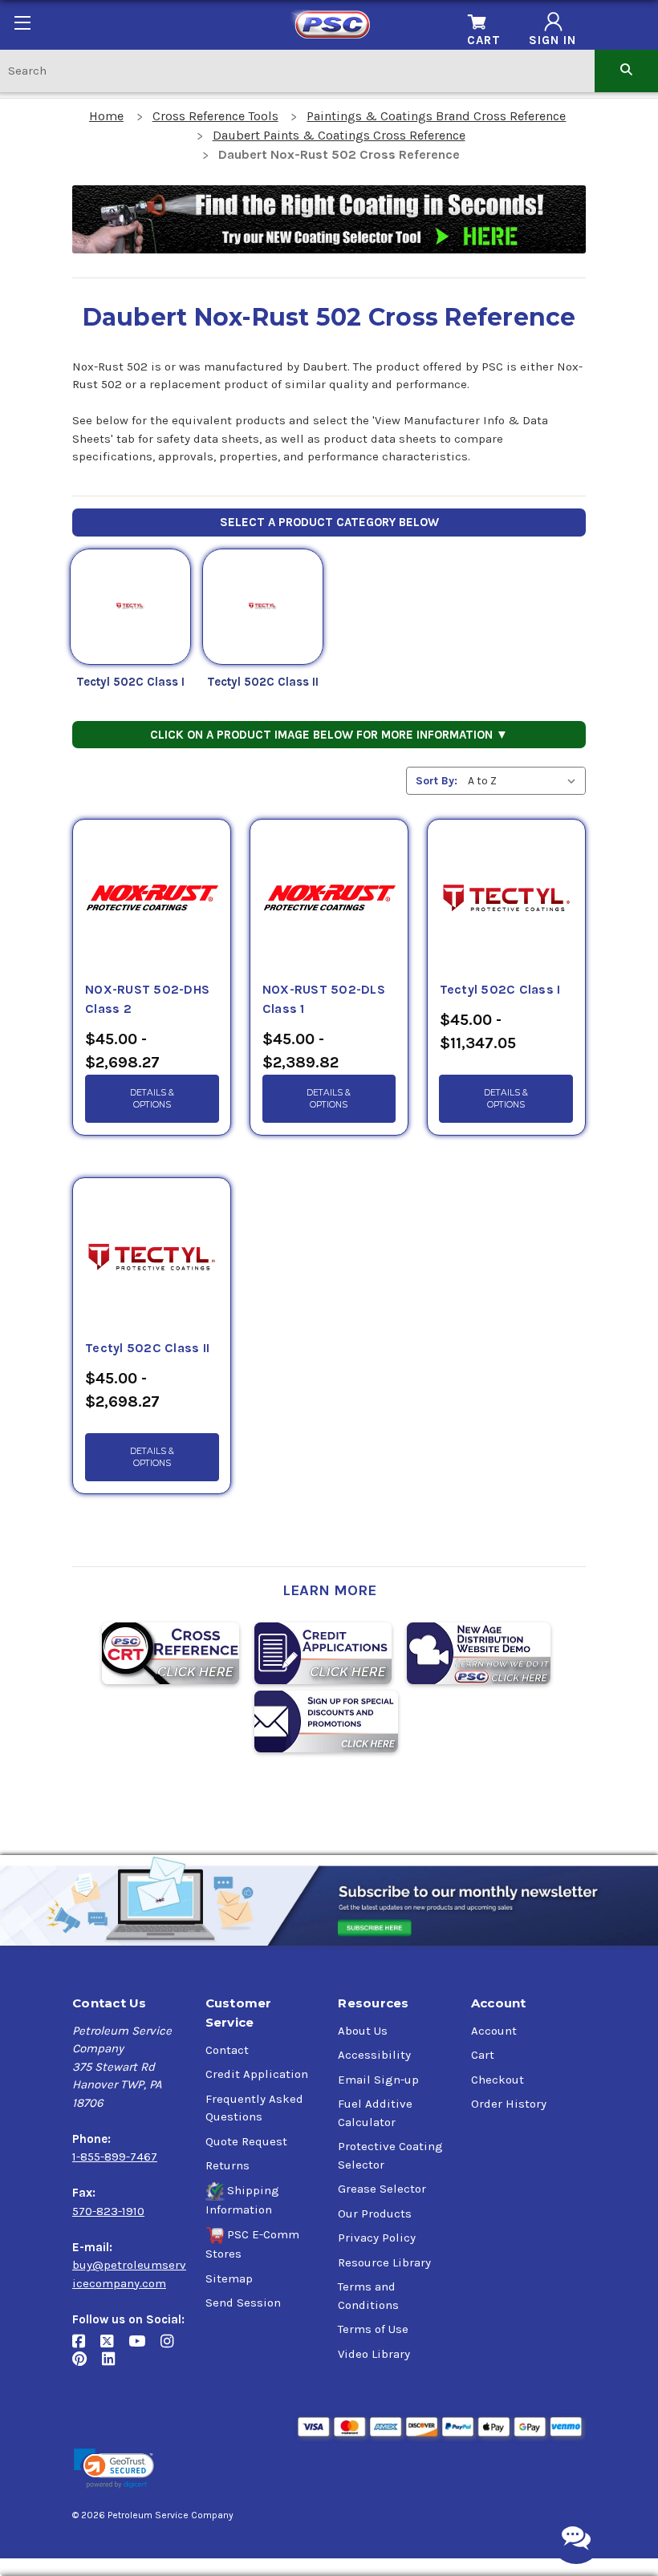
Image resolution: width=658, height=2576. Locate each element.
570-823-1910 (108, 2211)
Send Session (243, 2303)
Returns (227, 2165)
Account (494, 2031)
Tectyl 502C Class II (263, 682)
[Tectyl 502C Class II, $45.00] (152, 1258)
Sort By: (437, 781)
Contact (227, 2050)
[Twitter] (114, 2347)
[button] (114, 2469)
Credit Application (257, 2074)
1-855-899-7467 (115, 2157)
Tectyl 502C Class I (130, 682)
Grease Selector (382, 2189)
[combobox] (297, 70)
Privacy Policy (377, 2238)
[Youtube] (144, 2347)
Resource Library (384, 2262)
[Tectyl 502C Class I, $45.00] (506, 900)
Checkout (498, 2080)
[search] (626, 70)
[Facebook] (86, 2347)
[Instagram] (173, 2347)
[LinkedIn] (114, 2365)
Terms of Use (373, 2329)
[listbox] (525, 781)
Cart (483, 2055)
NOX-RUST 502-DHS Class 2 (147, 999)
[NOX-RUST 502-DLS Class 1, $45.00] (329, 900)
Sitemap (229, 2278)
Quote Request (246, 2141)
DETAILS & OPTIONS (152, 1099)
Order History (509, 2104)
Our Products (375, 2213)
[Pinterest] (87, 2365)
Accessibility (374, 2055)
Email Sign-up (378, 2080)
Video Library (374, 2354)
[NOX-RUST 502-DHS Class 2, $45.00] (152, 900)
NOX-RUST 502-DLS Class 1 (324, 999)
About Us (363, 2031)
